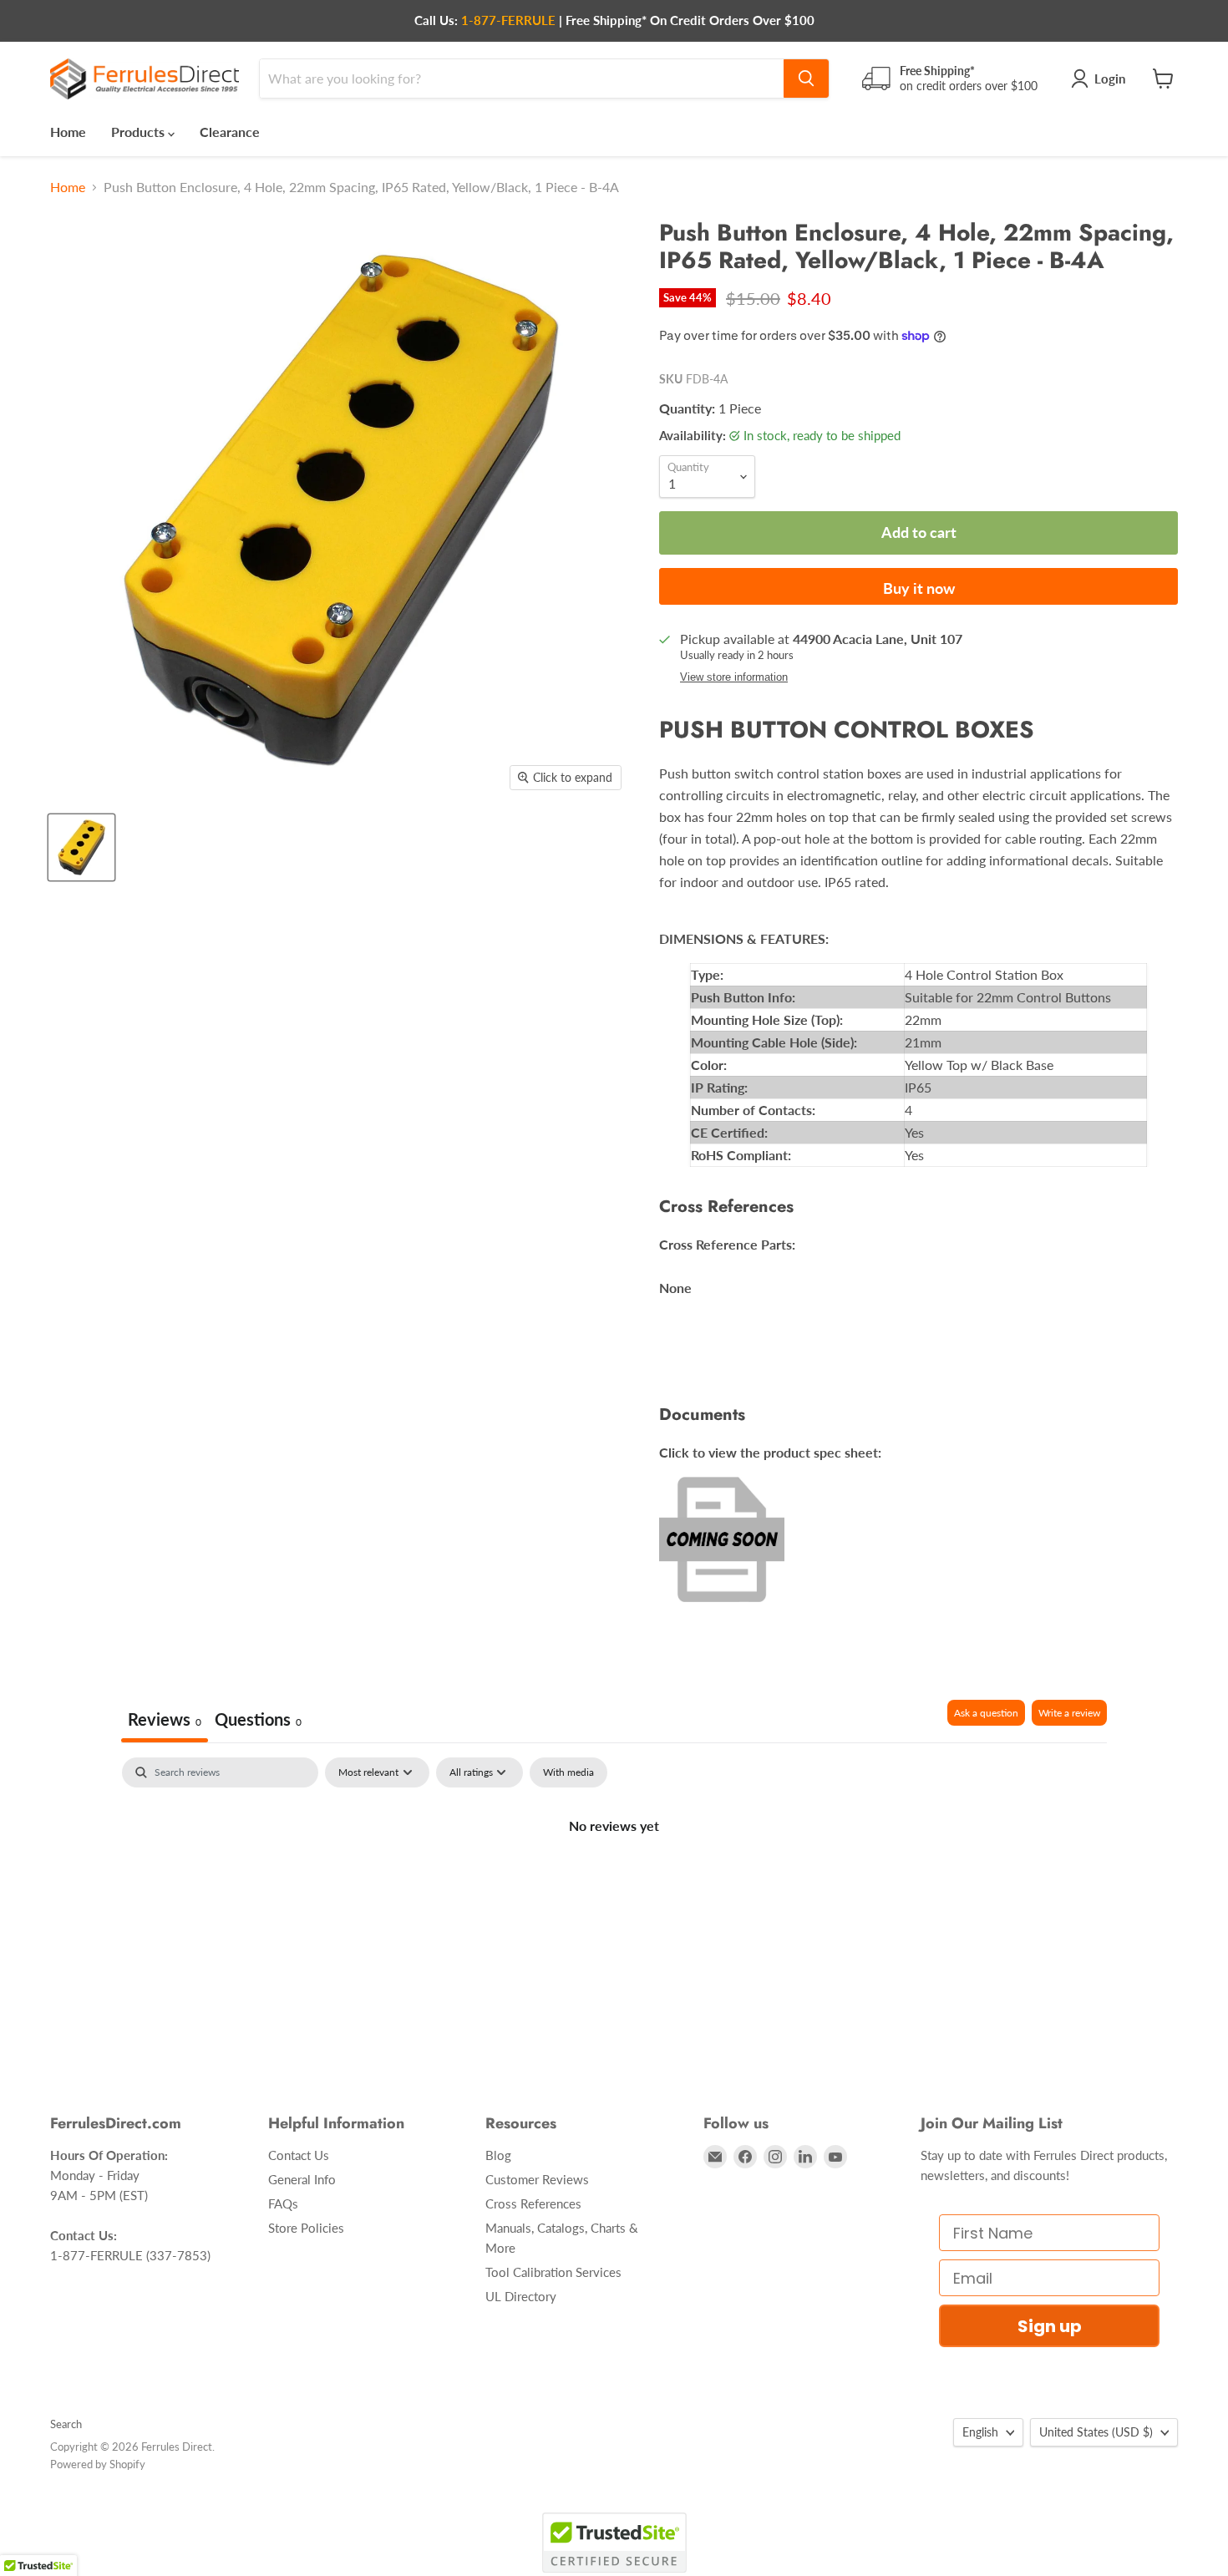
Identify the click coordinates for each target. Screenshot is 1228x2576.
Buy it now (919, 588)
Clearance (230, 132)
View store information (734, 677)
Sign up (1050, 2326)
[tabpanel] (614, 1882)
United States (1096, 2432)
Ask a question (986, 1713)
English (980, 2432)
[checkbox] (568, 1772)
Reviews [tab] (165, 1719)
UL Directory (521, 2296)
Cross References (533, 2203)
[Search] (806, 79)
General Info (302, 2179)
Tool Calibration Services (553, 2272)
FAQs (283, 2203)
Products (140, 132)
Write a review (1069, 1713)
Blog (498, 2155)
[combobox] (522, 79)
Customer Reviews (537, 2179)
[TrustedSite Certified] (614, 2543)
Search (66, 2424)
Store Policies (306, 2228)
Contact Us (299, 2155)
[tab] (258, 1721)
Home (68, 132)
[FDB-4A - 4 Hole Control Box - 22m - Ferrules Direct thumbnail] (81, 847)
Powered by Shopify (98, 2464)
